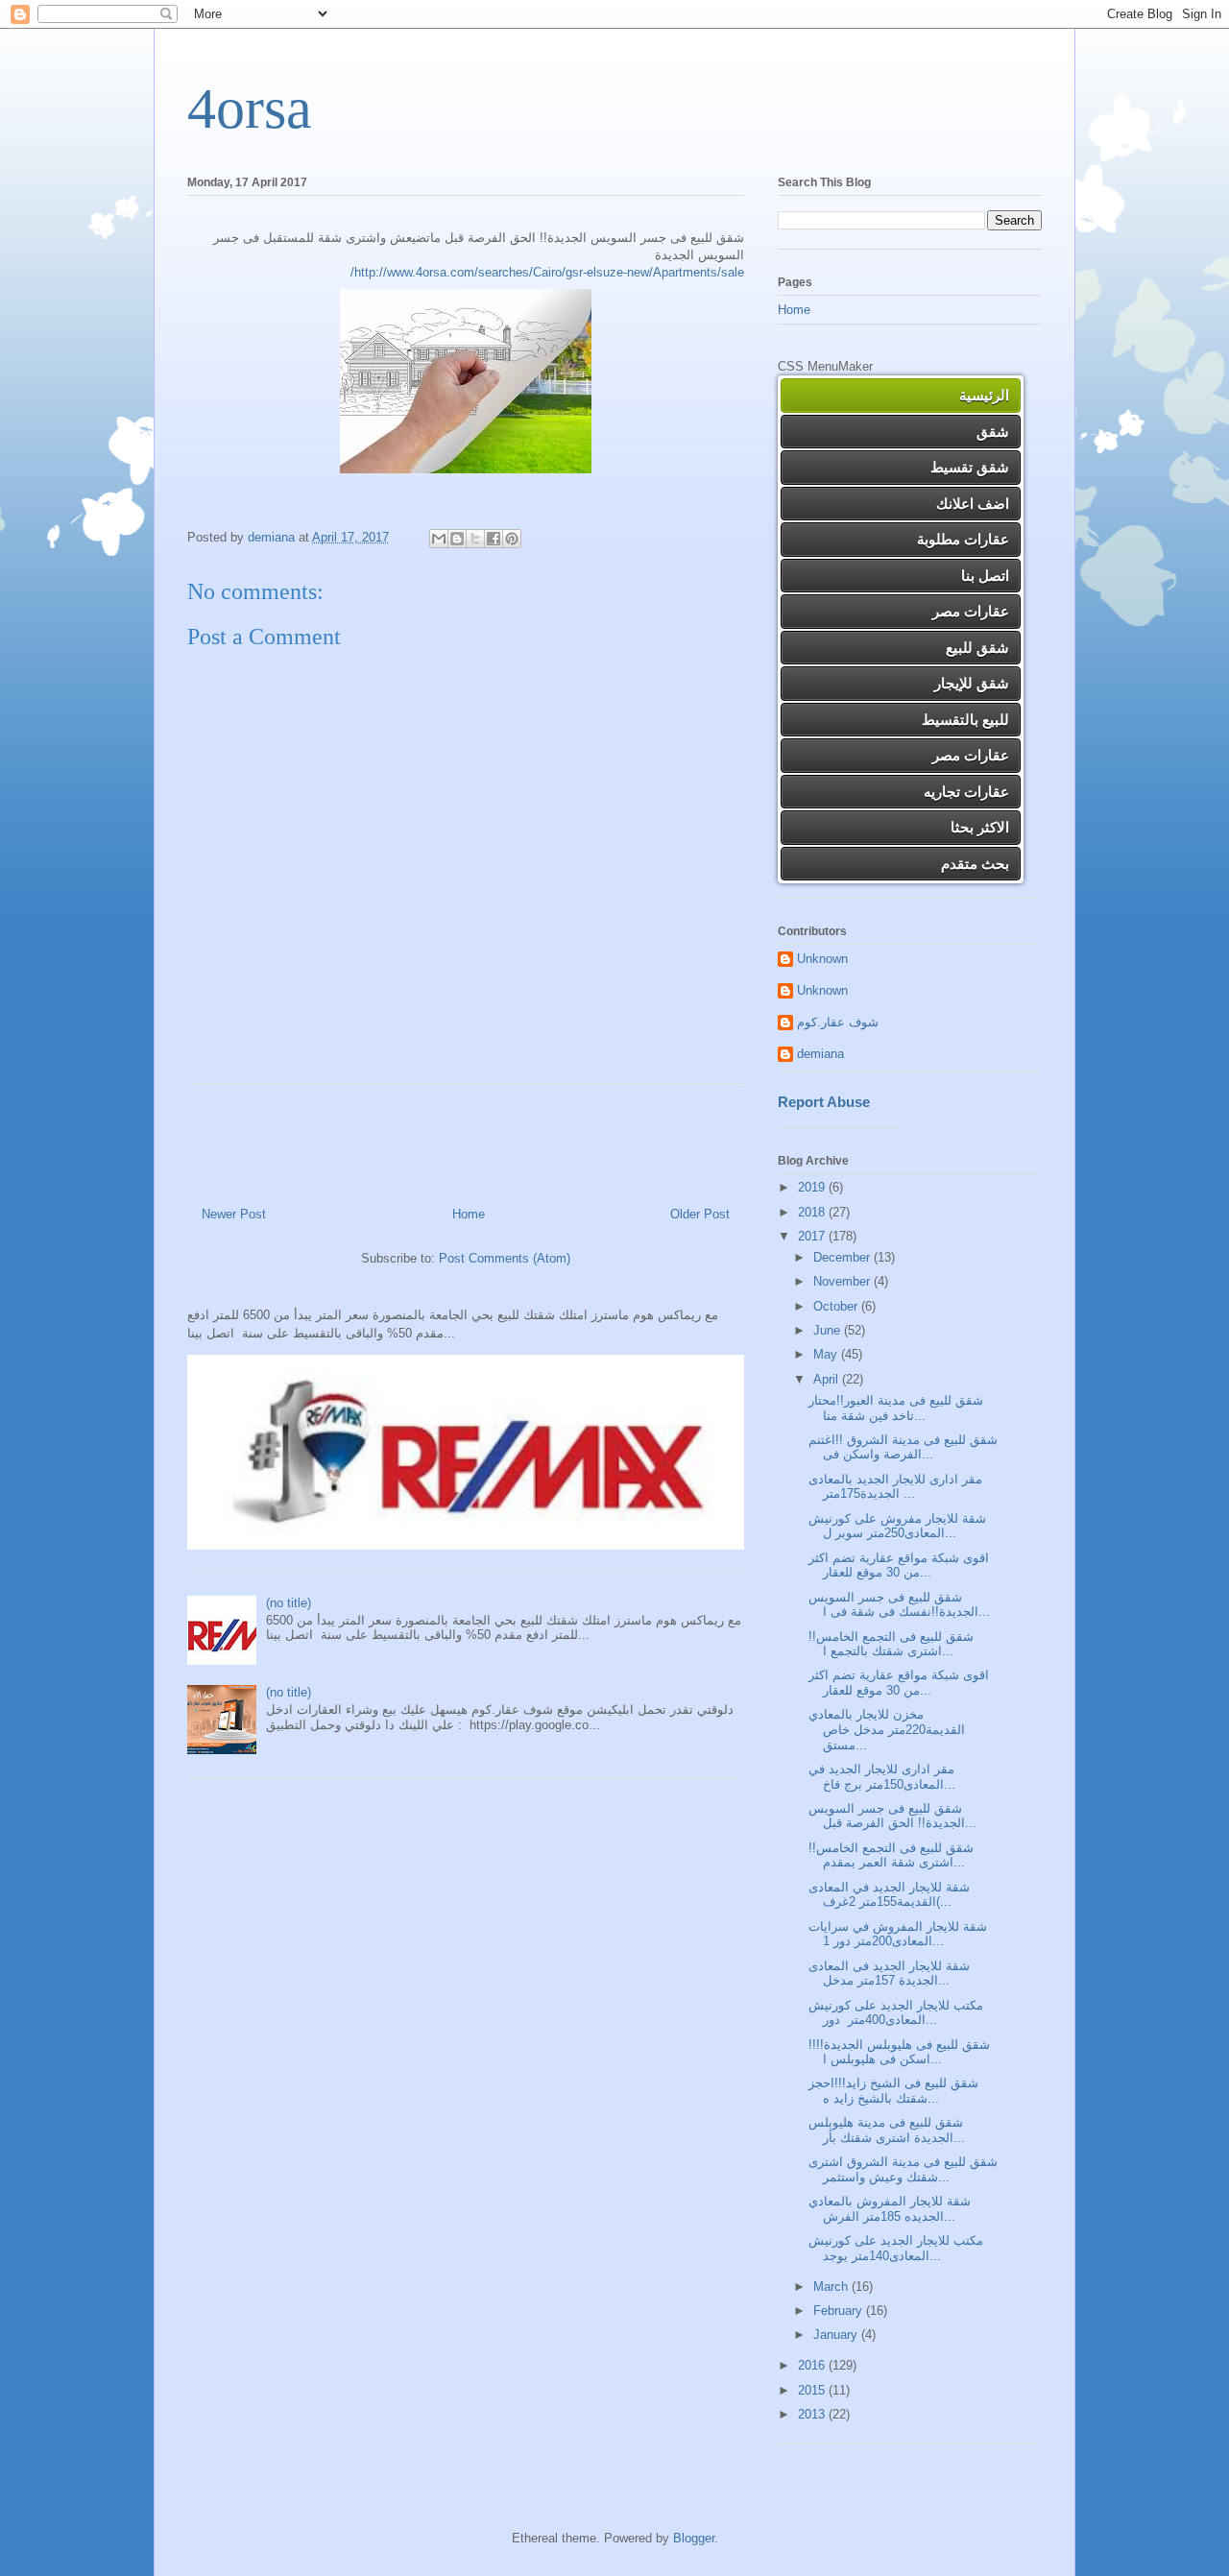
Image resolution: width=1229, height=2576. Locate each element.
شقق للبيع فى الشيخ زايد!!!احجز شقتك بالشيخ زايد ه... (893, 2091)
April (828, 1379)
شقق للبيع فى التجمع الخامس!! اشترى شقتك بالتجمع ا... (891, 1644)
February (840, 2311)
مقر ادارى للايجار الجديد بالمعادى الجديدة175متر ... (895, 1487)
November (843, 1281)
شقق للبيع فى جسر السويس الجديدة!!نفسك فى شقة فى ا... (899, 1605)
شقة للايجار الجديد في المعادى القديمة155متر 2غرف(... (889, 1895)
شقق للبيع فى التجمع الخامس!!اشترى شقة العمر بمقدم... (891, 1855)
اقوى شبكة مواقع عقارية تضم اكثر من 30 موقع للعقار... (899, 1565)
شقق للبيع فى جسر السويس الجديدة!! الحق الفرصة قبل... (892, 1816)
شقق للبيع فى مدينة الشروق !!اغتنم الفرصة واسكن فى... (903, 1447)
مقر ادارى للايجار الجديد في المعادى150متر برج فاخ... (882, 1777)
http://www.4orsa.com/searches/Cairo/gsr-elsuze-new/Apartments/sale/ (547, 272)
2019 (813, 1187)
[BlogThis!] (457, 539)
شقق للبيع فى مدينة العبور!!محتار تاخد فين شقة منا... (896, 1408)
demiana (820, 1054)
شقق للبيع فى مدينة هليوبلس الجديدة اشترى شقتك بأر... (887, 2130)
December (843, 1257)
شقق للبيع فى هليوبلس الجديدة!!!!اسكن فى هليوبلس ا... (899, 2052)
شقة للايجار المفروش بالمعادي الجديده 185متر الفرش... (890, 2209)
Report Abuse (824, 1102)
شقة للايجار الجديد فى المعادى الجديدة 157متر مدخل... (889, 1974)
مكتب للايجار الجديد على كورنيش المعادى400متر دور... (896, 2013)
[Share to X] (475, 539)
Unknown (822, 959)
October (837, 1306)
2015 (813, 2390)
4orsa (250, 108)
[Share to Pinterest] (512, 539)
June (829, 1330)
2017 (813, 1236)
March (832, 2287)
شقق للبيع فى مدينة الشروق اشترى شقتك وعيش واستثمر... (903, 2169)
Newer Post (234, 1214)
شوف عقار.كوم (838, 1022)
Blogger (694, 2538)
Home (469, 1214)
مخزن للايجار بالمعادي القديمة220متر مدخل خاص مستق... (887, 1729)
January (837, 2335)
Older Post (700, 1214)
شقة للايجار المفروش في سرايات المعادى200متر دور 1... (898, 1934)
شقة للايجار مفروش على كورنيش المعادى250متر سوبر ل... (897, 1526)
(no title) (289, 1603)
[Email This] (439, 539)
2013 (813, 2414)
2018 (813, 1212)
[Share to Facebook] (494, 539)
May (827, 1354)
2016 (813, 2365)
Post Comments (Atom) (505, 1258)
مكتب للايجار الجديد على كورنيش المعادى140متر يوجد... (896, 2248)
